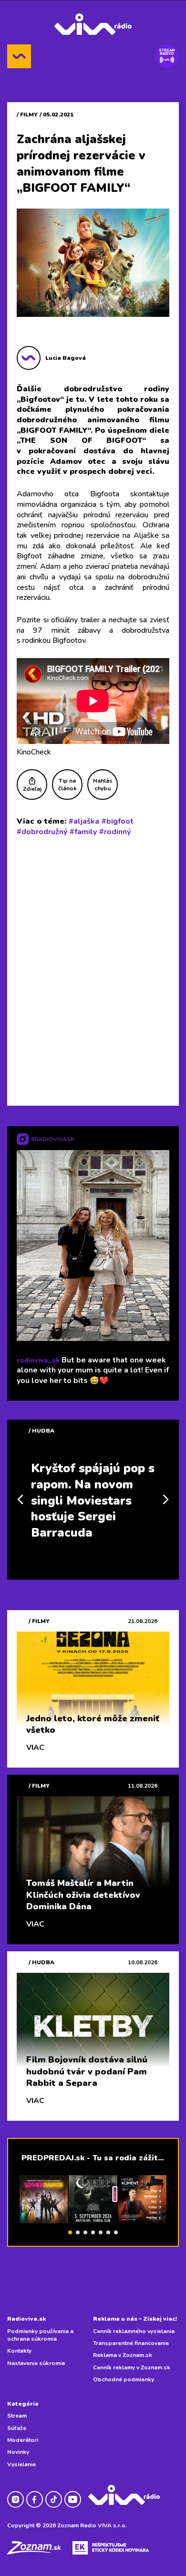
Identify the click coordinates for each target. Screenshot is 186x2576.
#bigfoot (118, 821)
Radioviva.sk (26, 2319)
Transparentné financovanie (131, 2343)
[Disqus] (93, 969)
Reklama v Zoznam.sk (123, 2355)
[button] (70, 2232)
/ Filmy (27, 115)
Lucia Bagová (66, 358)
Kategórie (23, 2404)
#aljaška (84, 821)
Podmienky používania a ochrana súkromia (40, 2335)
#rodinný (115, 832)
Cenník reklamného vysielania (134, 2331)
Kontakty (19, 2351)
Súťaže (17, 2428)
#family (83, 832)
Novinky (18, 2452)
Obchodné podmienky (124, 2379)
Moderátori (23, 2440)
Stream (17, 2416)
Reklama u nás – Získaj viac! (135, 2319)
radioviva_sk (38, 1360)
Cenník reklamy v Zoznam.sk (132, 2367)
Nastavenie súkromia (36, 2363)
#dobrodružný (42, 832)
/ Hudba (41, 1431)
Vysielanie (21, 2464)
